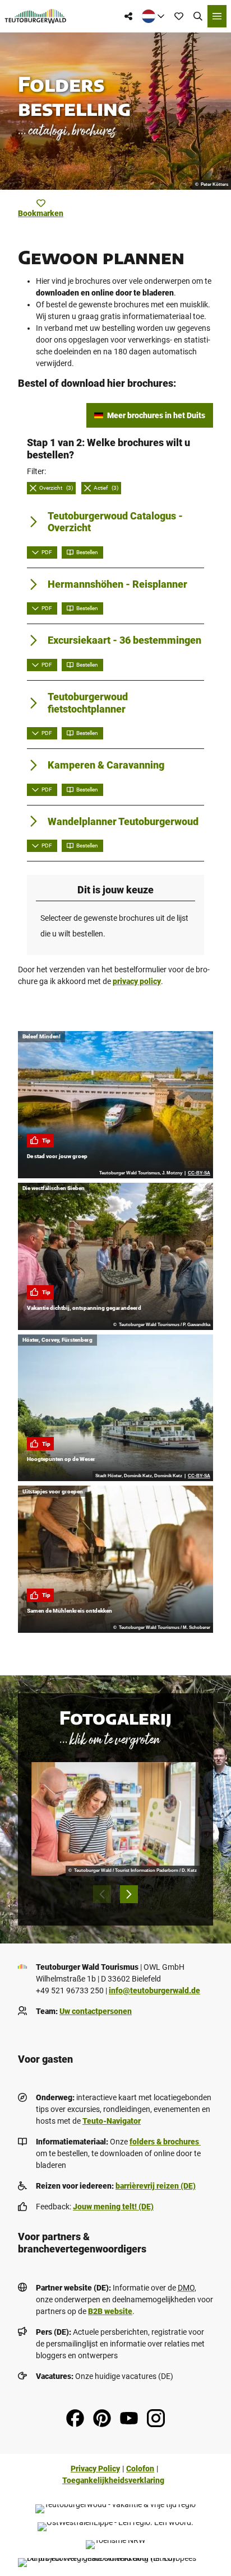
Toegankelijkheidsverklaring (113, 2480)
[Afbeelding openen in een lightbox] (115, 1819)
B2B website (110, 2311)
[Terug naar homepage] (36, 16)
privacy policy (137, 981)
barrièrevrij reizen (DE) (156, 2186)
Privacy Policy (95, 2469)
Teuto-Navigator (112, 2121)
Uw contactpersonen (96, 2011)
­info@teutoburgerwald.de (154, 1990)
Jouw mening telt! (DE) (113, 2207)
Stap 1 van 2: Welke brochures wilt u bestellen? (108, 449)
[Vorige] (102, 1894)
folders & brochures (165, 2142)
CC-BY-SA (199, 1173)
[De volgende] (129, 1894)
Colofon (140, 2469)
